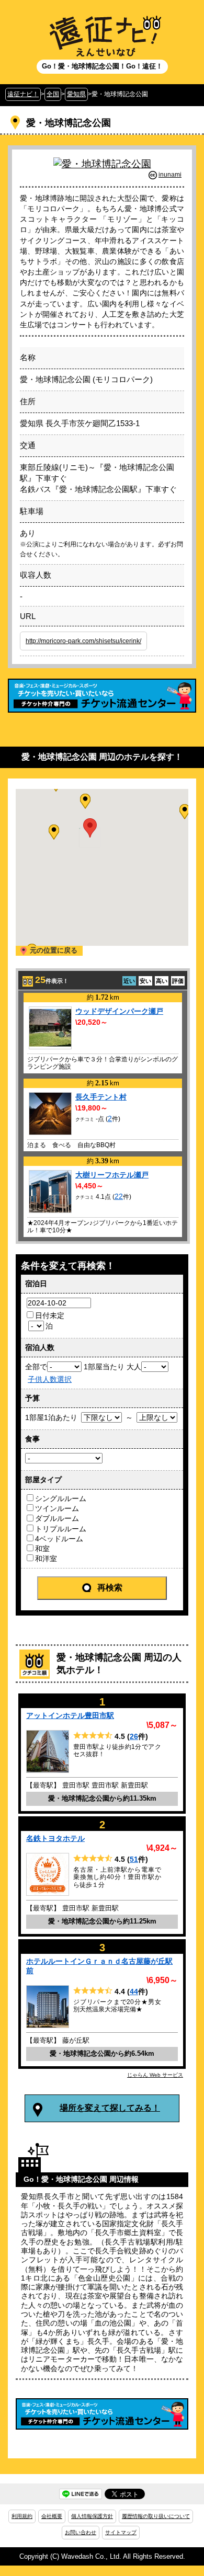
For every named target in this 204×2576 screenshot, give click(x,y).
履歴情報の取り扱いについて (156, 2516)
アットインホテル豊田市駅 (70, 1715)
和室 (42, 1549)
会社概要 (52, 2516)
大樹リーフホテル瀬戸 (112, 1175)
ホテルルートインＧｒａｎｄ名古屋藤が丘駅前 (99, 1966)
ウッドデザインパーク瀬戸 (119, 1011)
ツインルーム (57, 1508)
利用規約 (22, 2516)
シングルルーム (61, 1498)
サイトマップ (121, 2532)
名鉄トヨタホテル (55, 1838)
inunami (170, 175)
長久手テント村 (101, 1097)
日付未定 (50, 1315)
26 (134, 1736)
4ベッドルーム (59, 1539)
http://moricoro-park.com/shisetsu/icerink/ (83, 641)
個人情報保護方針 (92, 2516)
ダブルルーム (57, 1518)
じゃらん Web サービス (155, 2075)
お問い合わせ (81, 2532)
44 (134, 1991)
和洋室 (46, 1559)
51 (134, 1859)
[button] (85, 801)
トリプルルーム (61, 1529)
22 (119, 1196)
